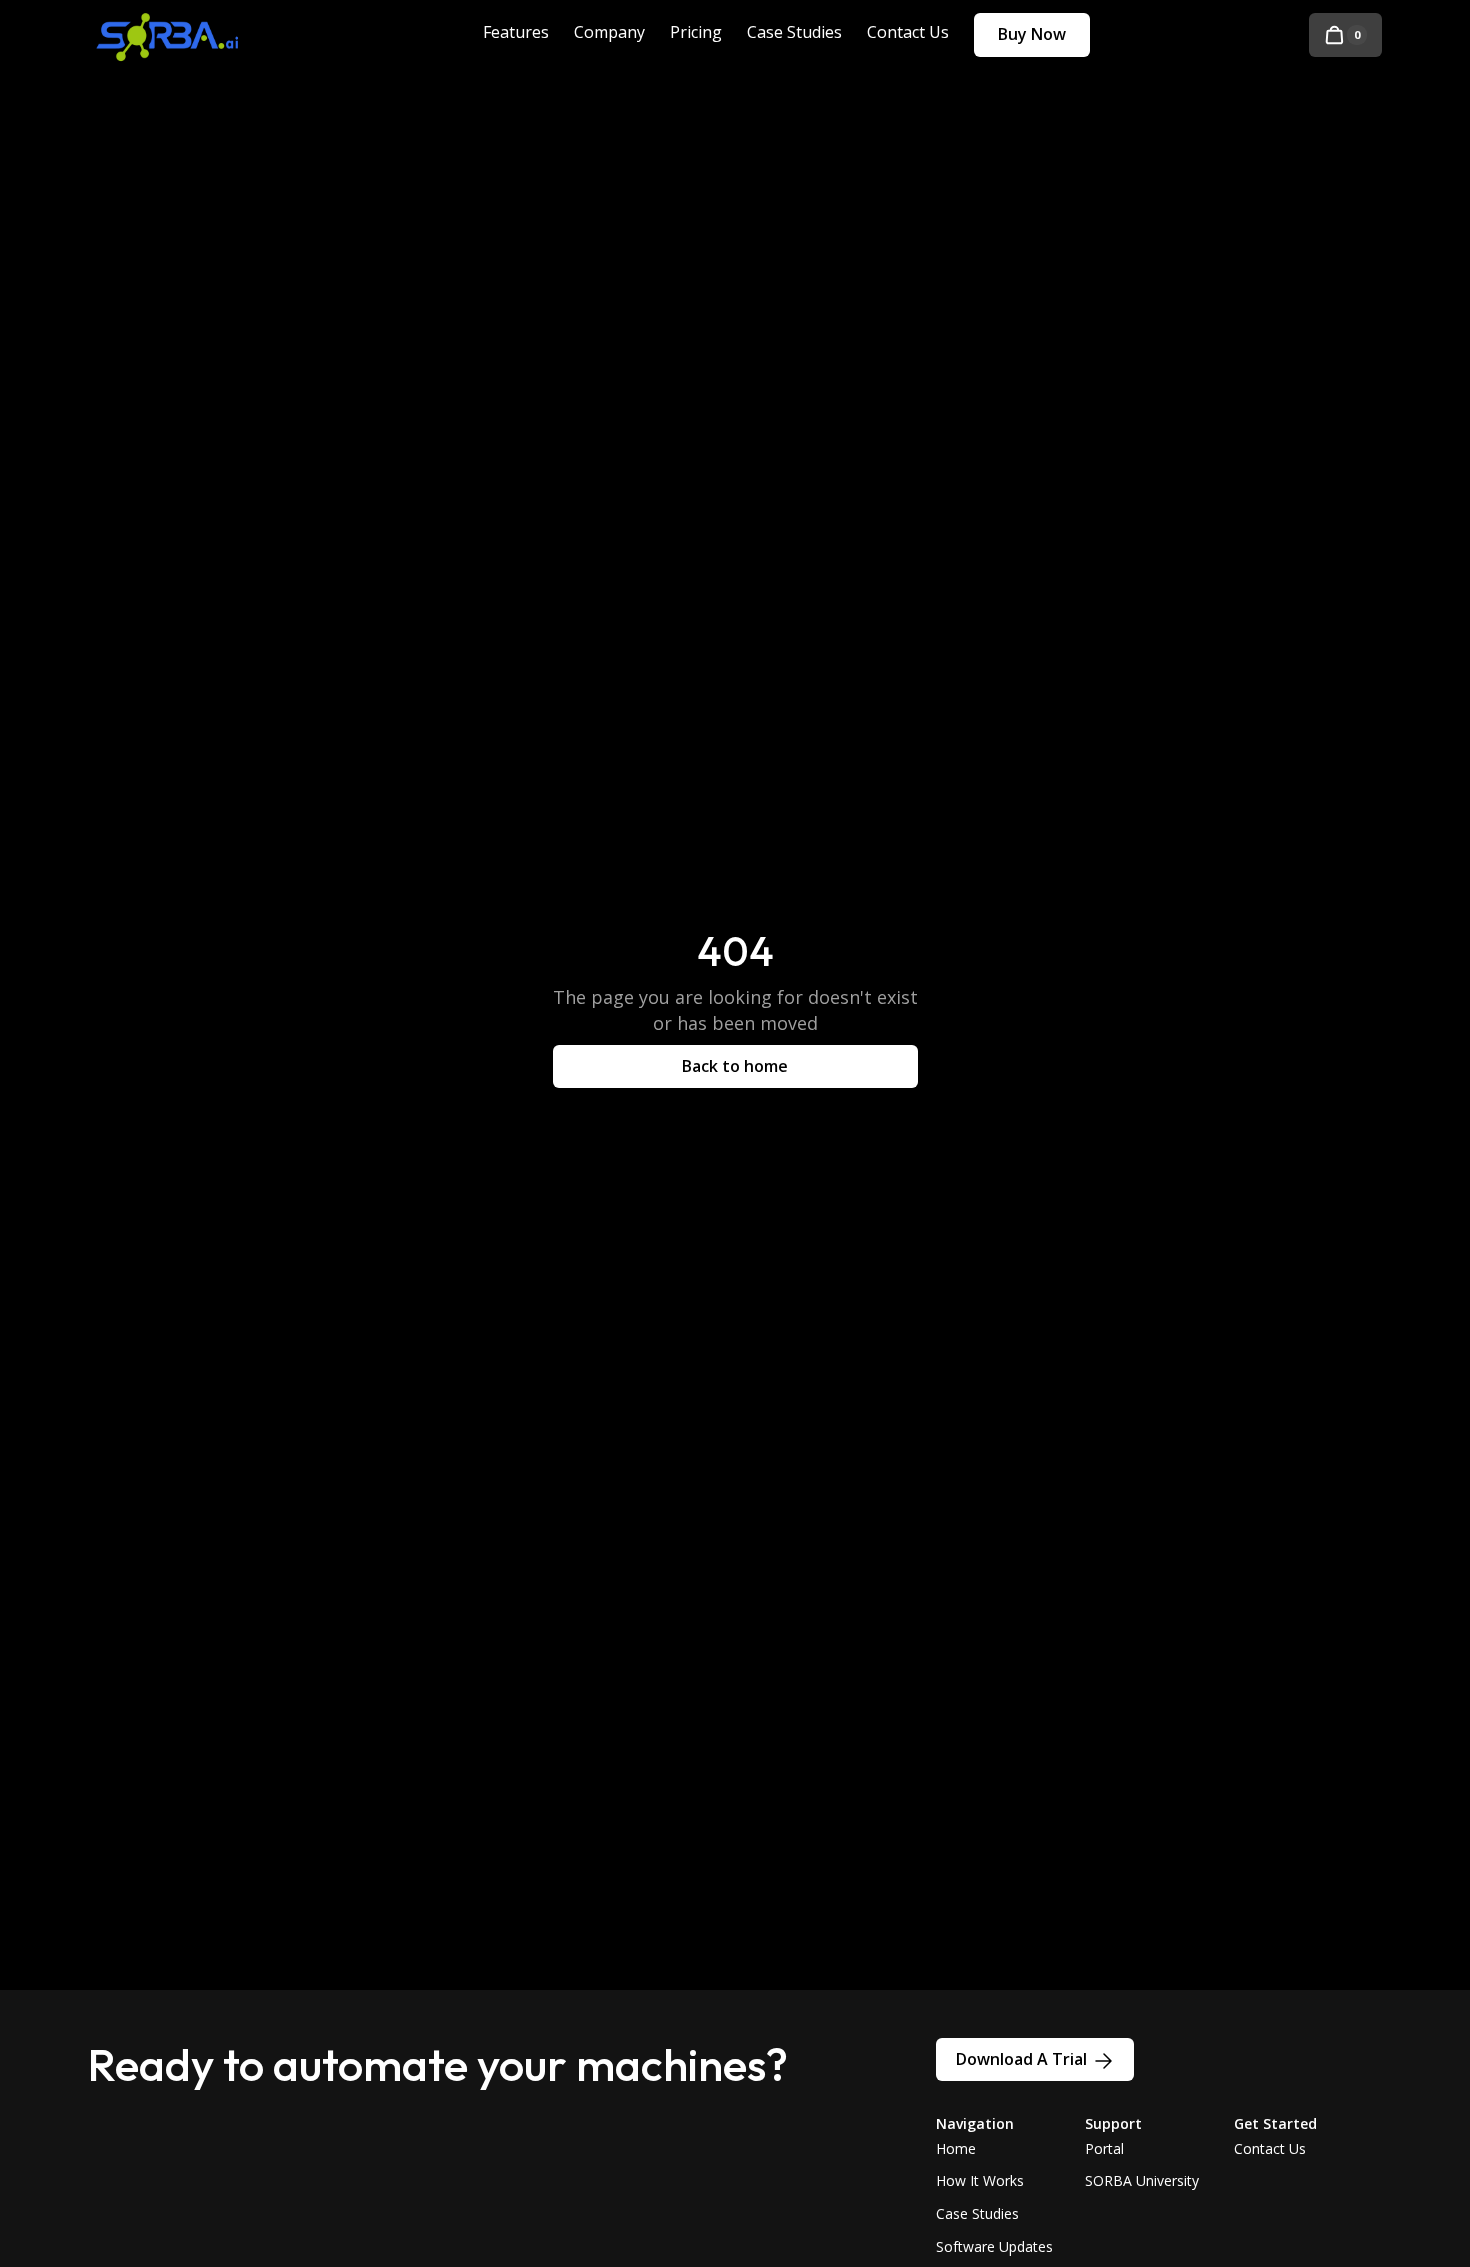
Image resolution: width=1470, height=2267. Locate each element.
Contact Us (1270, 2148)
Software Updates (994, 2246)
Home (956, 2148)
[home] (183, 34)
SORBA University (1142, 2180)
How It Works (980, 2180)
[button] (1345, 35)
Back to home (735, 1066)
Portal (1104, 2148)
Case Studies (977, 2213)
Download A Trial (1021, 2059)
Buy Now (1032, 34)
